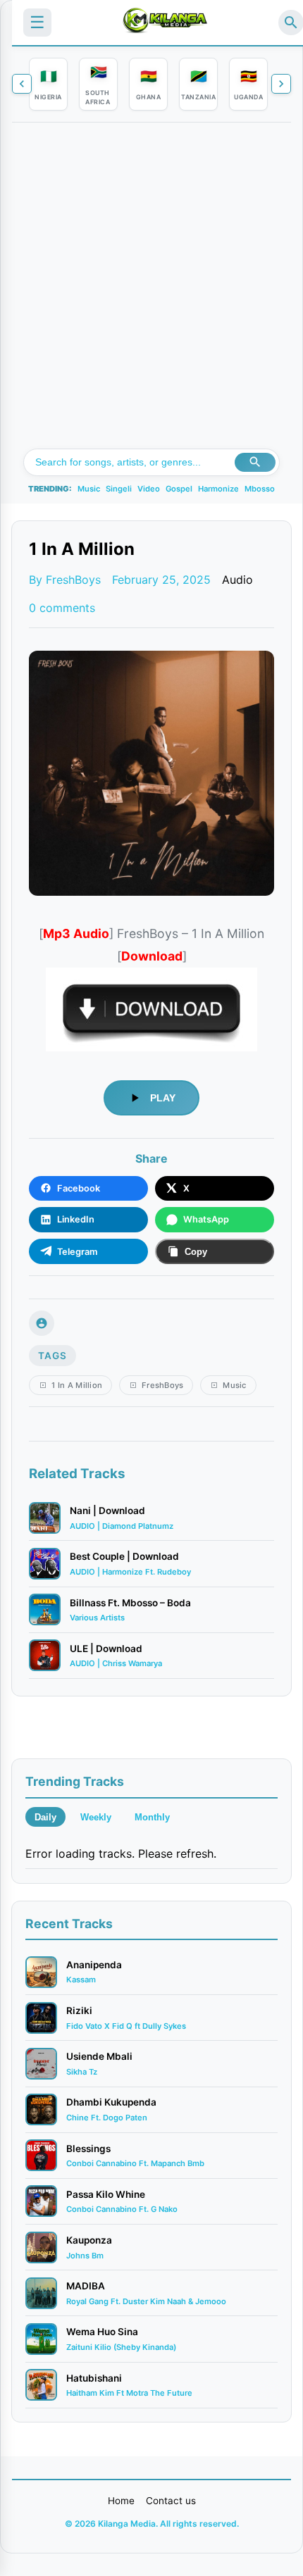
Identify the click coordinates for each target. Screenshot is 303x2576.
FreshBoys (163, 1385)
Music (89, 489)
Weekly (96, 1817)
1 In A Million (77, 1385)
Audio (237, 580)
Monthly (152, 1817)
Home (121, 2501)
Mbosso (260, 489)
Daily (45, 1817)
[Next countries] (281, 84)
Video (149, 489)
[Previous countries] (22, 84)
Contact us (171, 2501)
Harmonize (218, 489)
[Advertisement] (151, 290)
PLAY (163, 1098)
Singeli (119, 489)
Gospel (179, 489)
